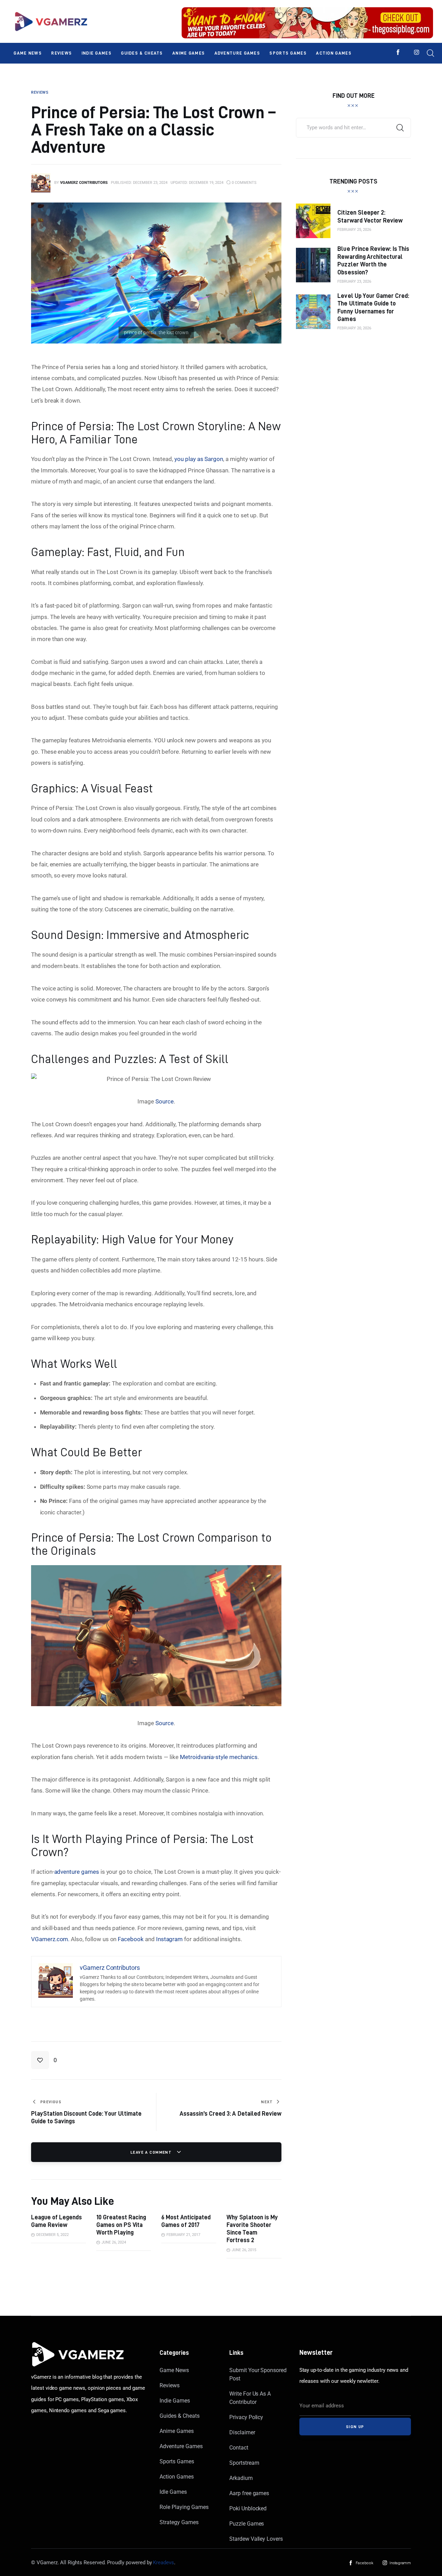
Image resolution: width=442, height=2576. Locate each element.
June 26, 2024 (114, 2242)
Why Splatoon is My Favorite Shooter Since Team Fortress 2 (252, 2229)
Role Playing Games (184, 2507)
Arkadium (241, 2478)
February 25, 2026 (354, 230)
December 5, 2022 (52, 2235)
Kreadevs (164, 2563)
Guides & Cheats (179, 2416)
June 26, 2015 (244, 2250)
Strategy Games (179, 2522)
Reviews (170, 2385)
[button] (44, 2060)
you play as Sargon (199, 459)
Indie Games (175, 2401)
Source (165, 1101)
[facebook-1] (398, 52)
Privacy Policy (246, 2417)
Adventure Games (181, 2446)
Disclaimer (242, 2432)
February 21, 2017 (183, 2235)
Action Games (176, 2477)
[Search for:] (353, 127)
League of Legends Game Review (56, 2221)
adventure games (77, 1872)
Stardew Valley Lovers (256, 2539)
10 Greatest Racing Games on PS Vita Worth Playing (121, 2225)
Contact (239, 2448)
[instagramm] (417, 52)
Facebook (131, 1939)
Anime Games (176, 2431)
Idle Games (173, 2492)
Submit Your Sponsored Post (258, 2374)
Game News (174, 2370)
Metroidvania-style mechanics (219, 1757)
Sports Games (177, 2461)
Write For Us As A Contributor (250, 2398)
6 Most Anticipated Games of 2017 (186, 2221)
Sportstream (244, 2463)
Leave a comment (152, 2152)
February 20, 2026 (354, 328)
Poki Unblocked (248, 2508)
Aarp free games (249, 2493)
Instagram (170, 1939)
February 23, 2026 (354, 281)
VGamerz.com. (50, 1939)
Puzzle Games (247, 2524)
